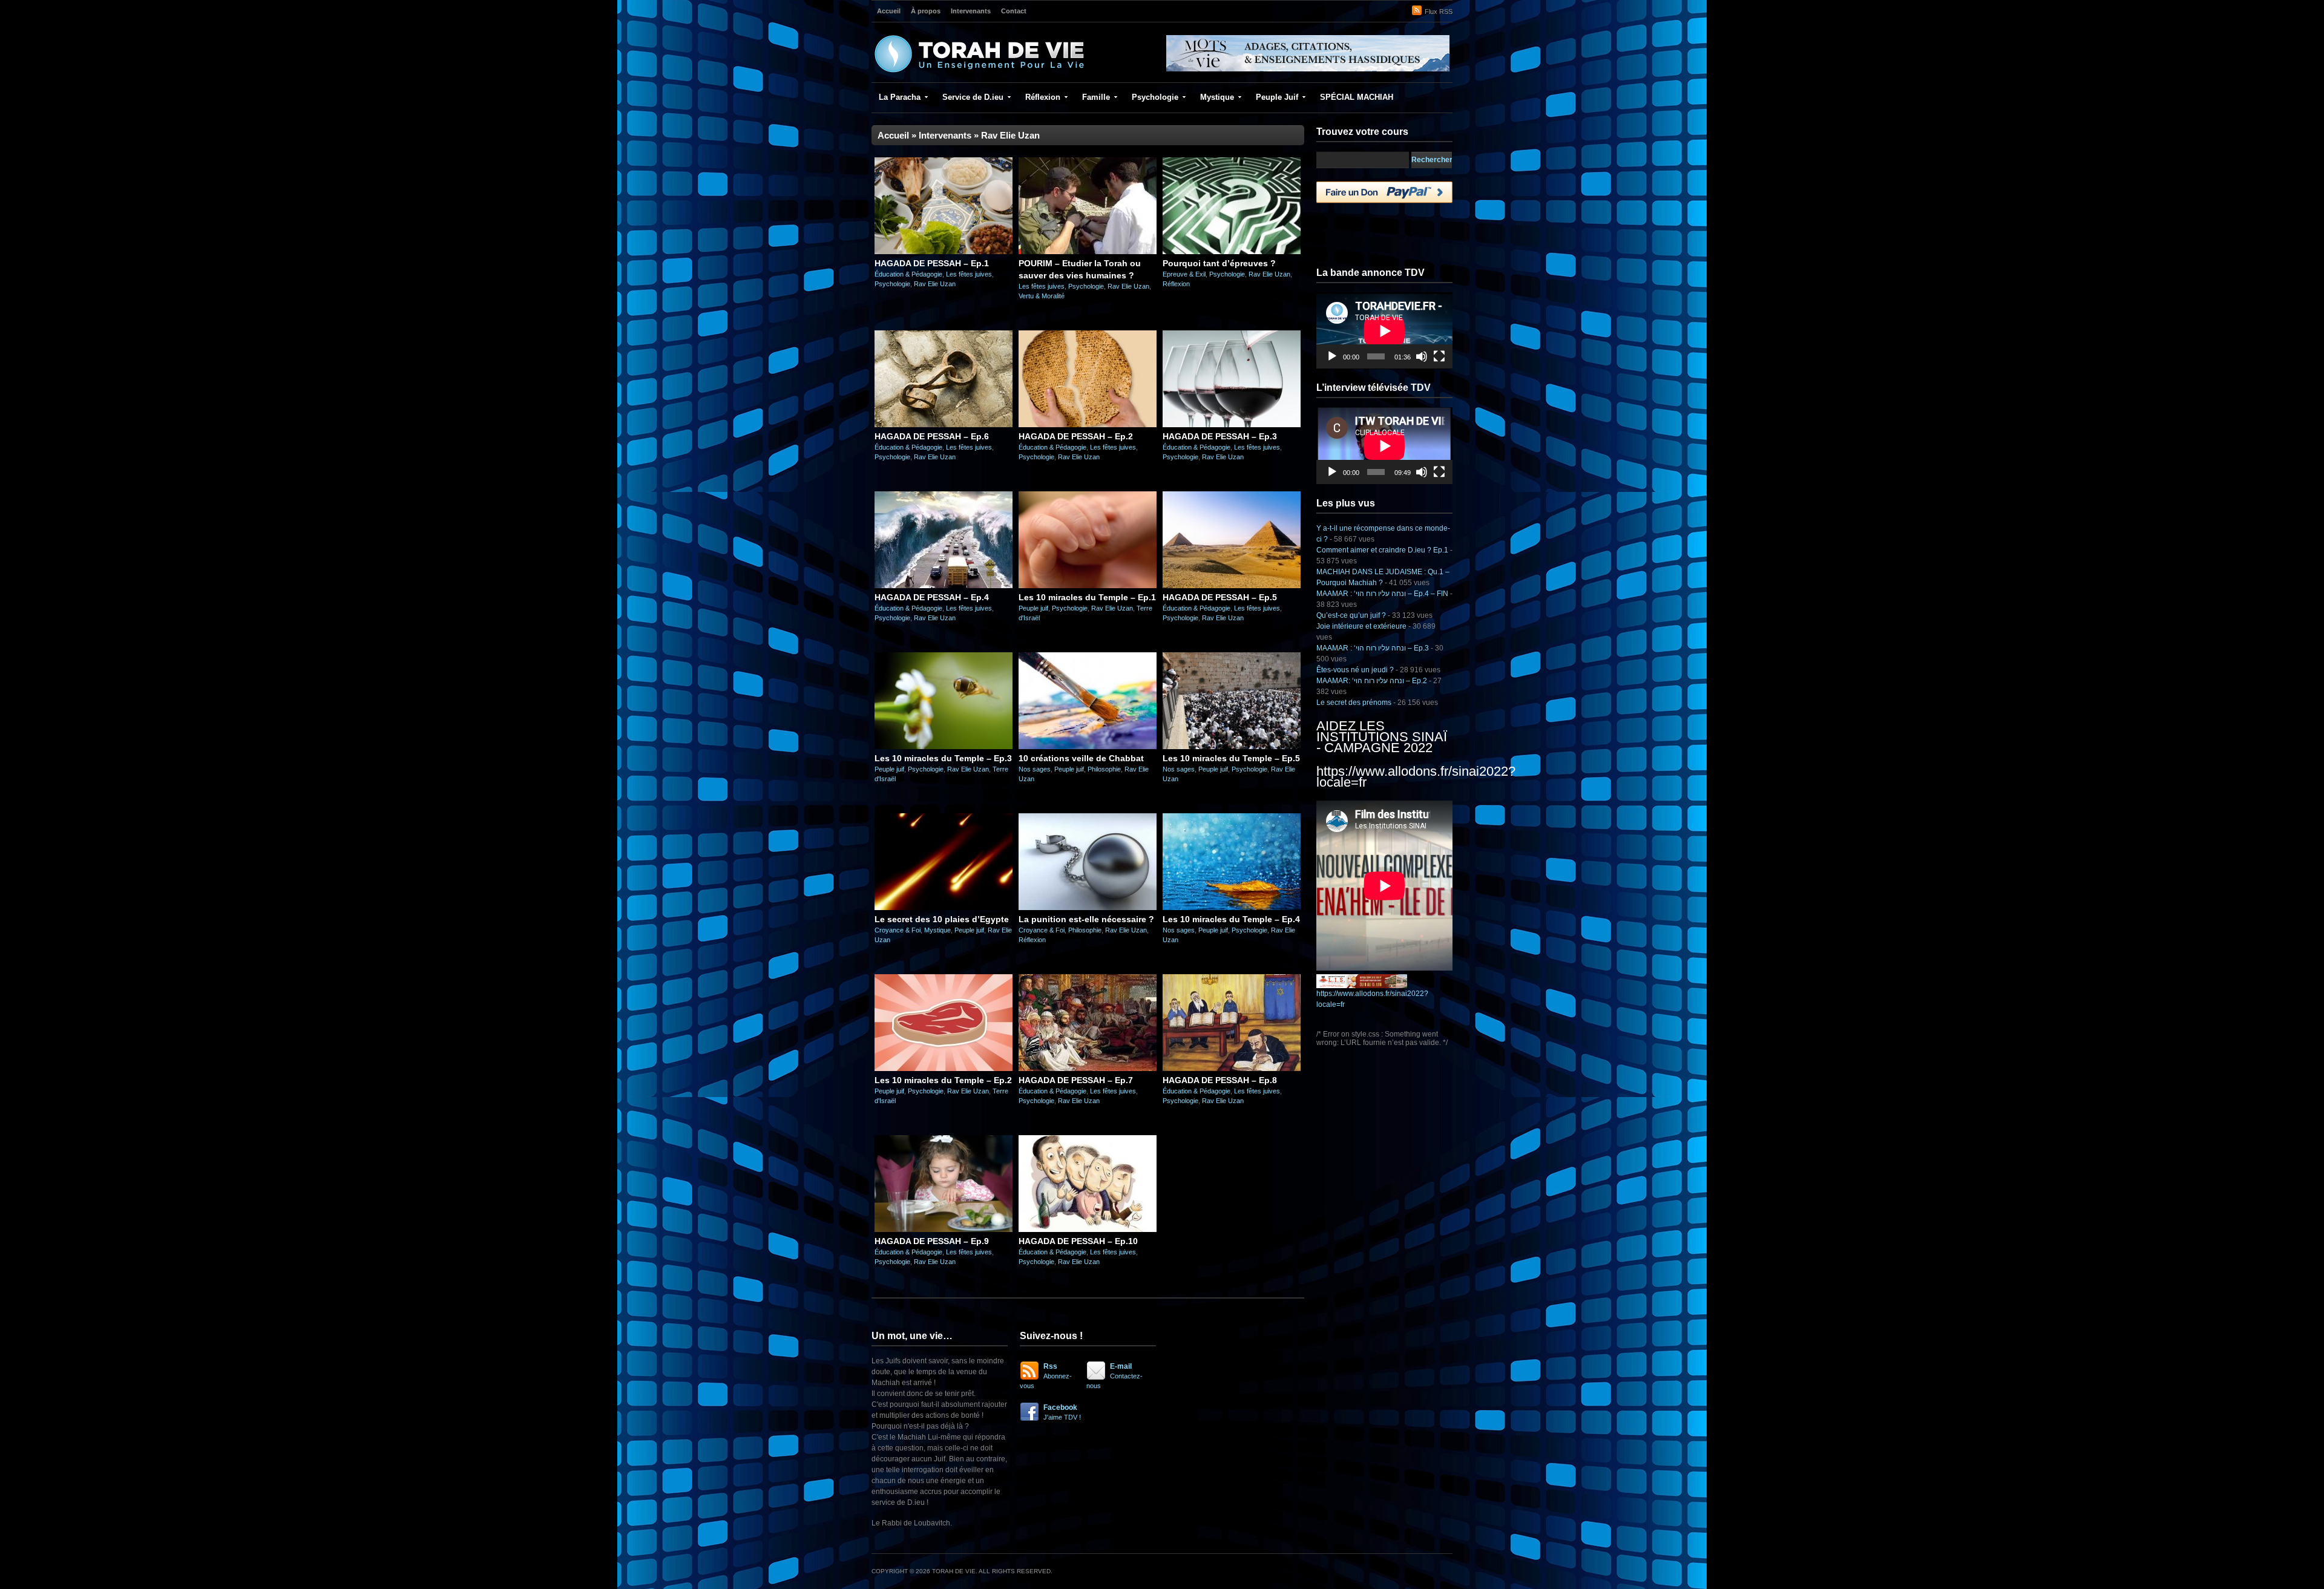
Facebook (1062, 1412)
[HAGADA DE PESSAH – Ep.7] (1088, 1069)
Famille (1096, 97)
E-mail (1114, 1376)
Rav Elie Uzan (935, 284)
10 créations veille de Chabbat (1081, 758)
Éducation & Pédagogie (908, 274)
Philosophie (1104, 769)
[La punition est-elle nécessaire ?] (1088, 908)
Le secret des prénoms (1354, 703)
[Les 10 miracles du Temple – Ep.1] (1088, 586)
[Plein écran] (1439, 356)
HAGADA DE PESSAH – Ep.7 (1076, 1080)
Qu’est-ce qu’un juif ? (1351, 615)
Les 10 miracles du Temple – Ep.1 (1087, 597)
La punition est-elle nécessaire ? (1086, 919)
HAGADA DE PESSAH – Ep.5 (1220, 597)
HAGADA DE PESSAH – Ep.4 (932, 597)
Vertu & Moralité (1042, 296)
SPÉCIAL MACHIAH (1357, 97)
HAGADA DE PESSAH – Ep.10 (1078, 1241)
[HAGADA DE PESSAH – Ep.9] (944, 1230)
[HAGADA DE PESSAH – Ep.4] (944, 586)
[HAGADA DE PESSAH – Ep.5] (1232, 586)
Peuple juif (1033, 608)
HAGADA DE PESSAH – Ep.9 (932, 1241)
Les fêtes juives (969, 274)
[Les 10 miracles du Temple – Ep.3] (944, 747)
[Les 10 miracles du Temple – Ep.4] (1232, 908)
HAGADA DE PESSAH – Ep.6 (932, 436)
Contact (1014, 11)
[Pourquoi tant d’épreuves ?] (1232, 252)
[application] (1384, 331)
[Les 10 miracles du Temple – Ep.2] (944, 1069)
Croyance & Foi (898, 930)
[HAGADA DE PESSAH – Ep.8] (1232, 1069)
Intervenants (971, 11)
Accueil (889, 11)
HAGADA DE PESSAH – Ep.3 (1220, 436)
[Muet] (1422, 356)
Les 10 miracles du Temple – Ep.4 (1231, 919)
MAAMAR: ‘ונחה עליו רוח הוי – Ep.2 (1372, 681)
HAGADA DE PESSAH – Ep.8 (1220, 1080)
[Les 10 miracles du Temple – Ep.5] (1232, 747)
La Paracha (900, 97)
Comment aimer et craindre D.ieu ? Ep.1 (1382, 550)
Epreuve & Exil (1184, 274)
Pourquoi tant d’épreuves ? (1219, 263)
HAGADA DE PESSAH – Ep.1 (932, 263)
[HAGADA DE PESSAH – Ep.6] (944, 425)
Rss (1046, 1376)
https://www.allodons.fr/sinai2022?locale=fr (1416, 777)
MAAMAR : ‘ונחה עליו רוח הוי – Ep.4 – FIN (1382, 594)
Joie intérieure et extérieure (1361, 626)
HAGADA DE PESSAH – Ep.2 (1076, 436)
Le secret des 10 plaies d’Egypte (942, 919)
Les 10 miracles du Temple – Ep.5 (1231, 758)
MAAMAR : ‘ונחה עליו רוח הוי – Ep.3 (1373, 648)
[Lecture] (1332, 356)
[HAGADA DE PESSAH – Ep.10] (1088, 1230)
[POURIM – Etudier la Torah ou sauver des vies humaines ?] (1088, 252)
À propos (926, 11)
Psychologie (1155, 97)
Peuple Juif (1277, 97)
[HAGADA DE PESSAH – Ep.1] (944, 252)
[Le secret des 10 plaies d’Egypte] (944, 908)
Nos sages (1035, 769)
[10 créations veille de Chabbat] (1088, 747)
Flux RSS (1439, 11)
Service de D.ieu (973, 97)
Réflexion (1043, 97)
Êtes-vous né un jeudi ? (1355, 670)
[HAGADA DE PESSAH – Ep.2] (1088, 425)
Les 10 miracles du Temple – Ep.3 (943, 758)
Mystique (1217, 97)
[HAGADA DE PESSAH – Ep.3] (1232, 425)
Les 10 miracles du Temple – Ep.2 (943, 1080)
